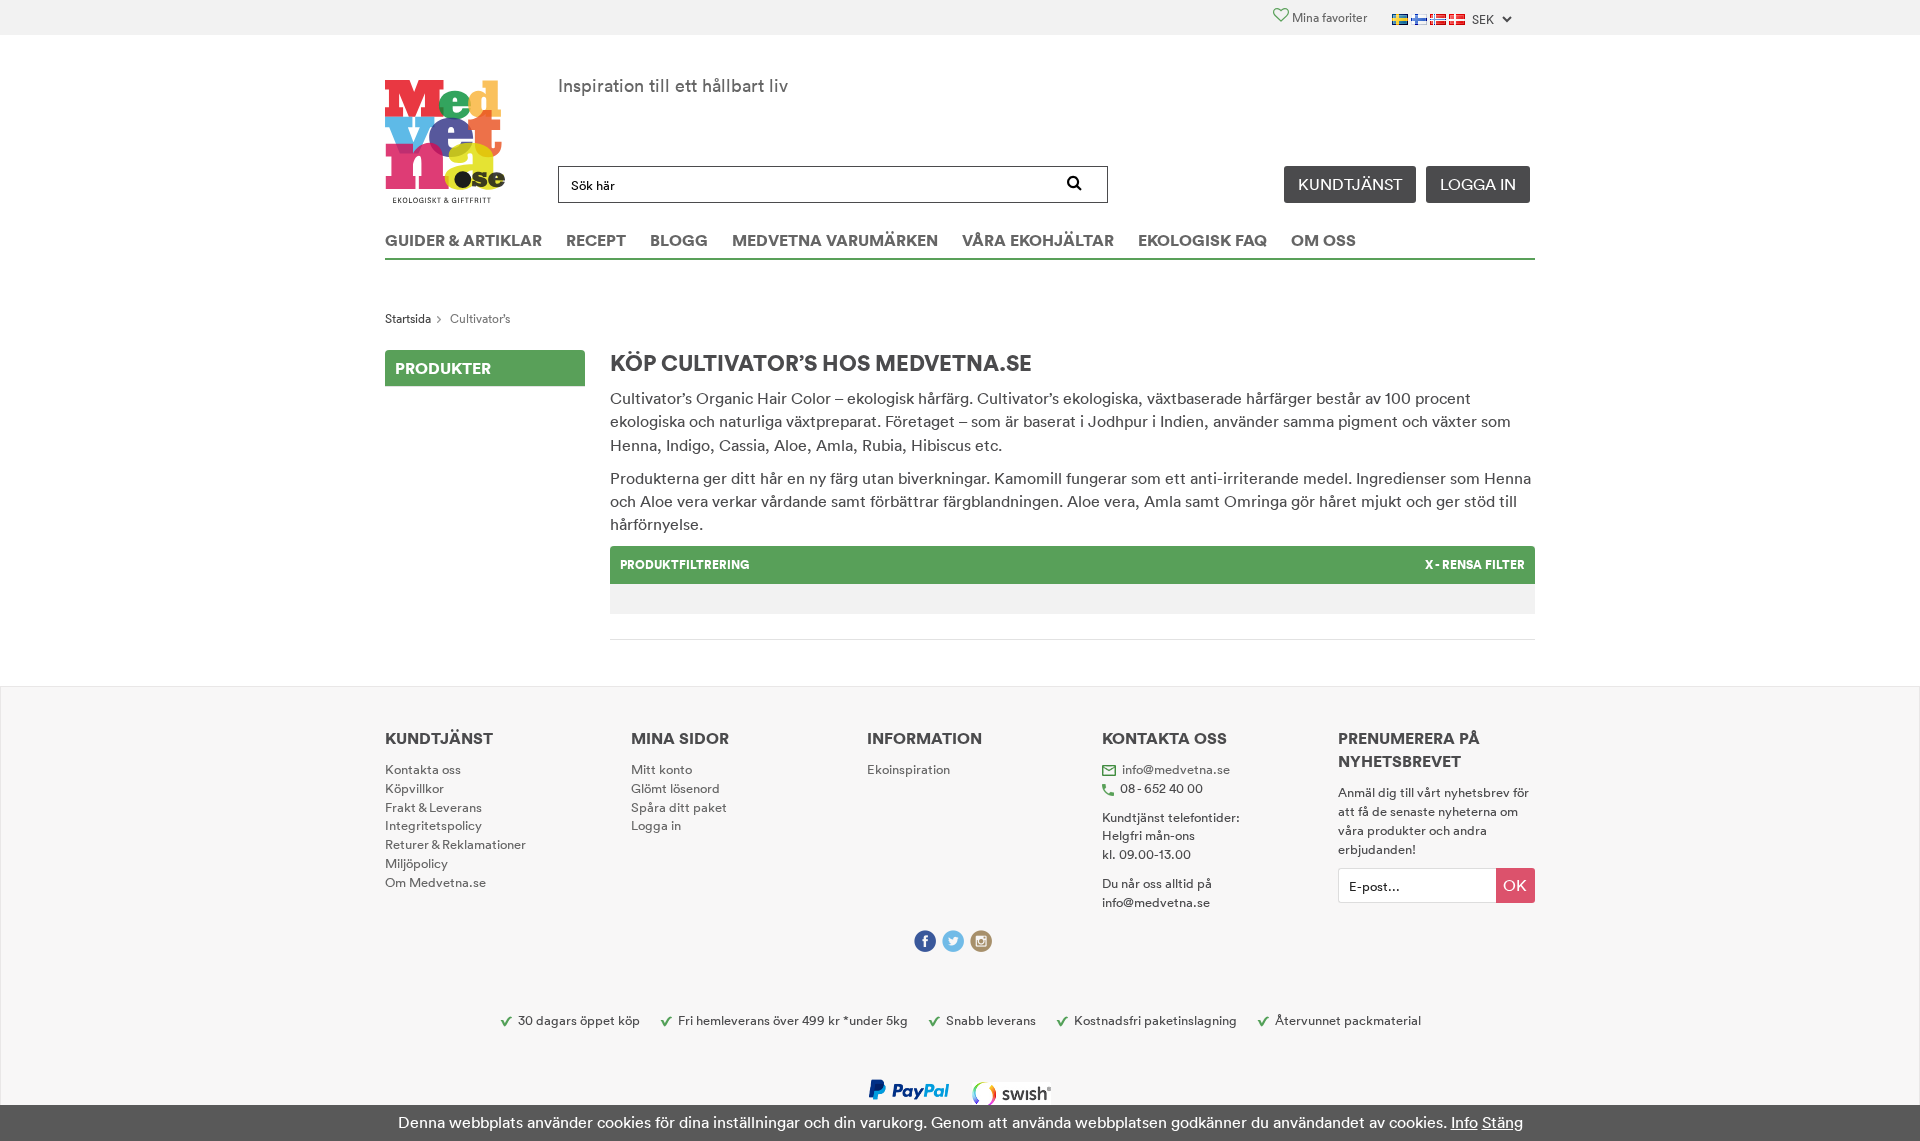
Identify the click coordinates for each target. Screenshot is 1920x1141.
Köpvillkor (414, 788)
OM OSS (1323, 240)
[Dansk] (1458, 17)
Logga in (1478, 184)
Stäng (1502, 1122)
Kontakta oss (423, 769)
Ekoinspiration (908, 769)
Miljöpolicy (416, 863)
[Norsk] (1439, 17)
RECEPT (596, 240)
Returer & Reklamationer (455, 844)
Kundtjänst (1350, 184)
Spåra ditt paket (679, 807)
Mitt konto (661, 769)
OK (1515, 885)
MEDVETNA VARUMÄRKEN (835, 240)
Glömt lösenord (675, 788)
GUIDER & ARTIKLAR (463, 240)
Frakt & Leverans (433, 807)
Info (1464, 1122)
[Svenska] (1401, 17)
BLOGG (679, 240)
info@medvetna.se (1176, 769)
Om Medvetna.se (435, 882)
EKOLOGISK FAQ (1202, 240)
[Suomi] (1420, 17)
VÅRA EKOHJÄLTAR (1038, 240)
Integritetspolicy (433, 825)
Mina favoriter (1328, 17)
